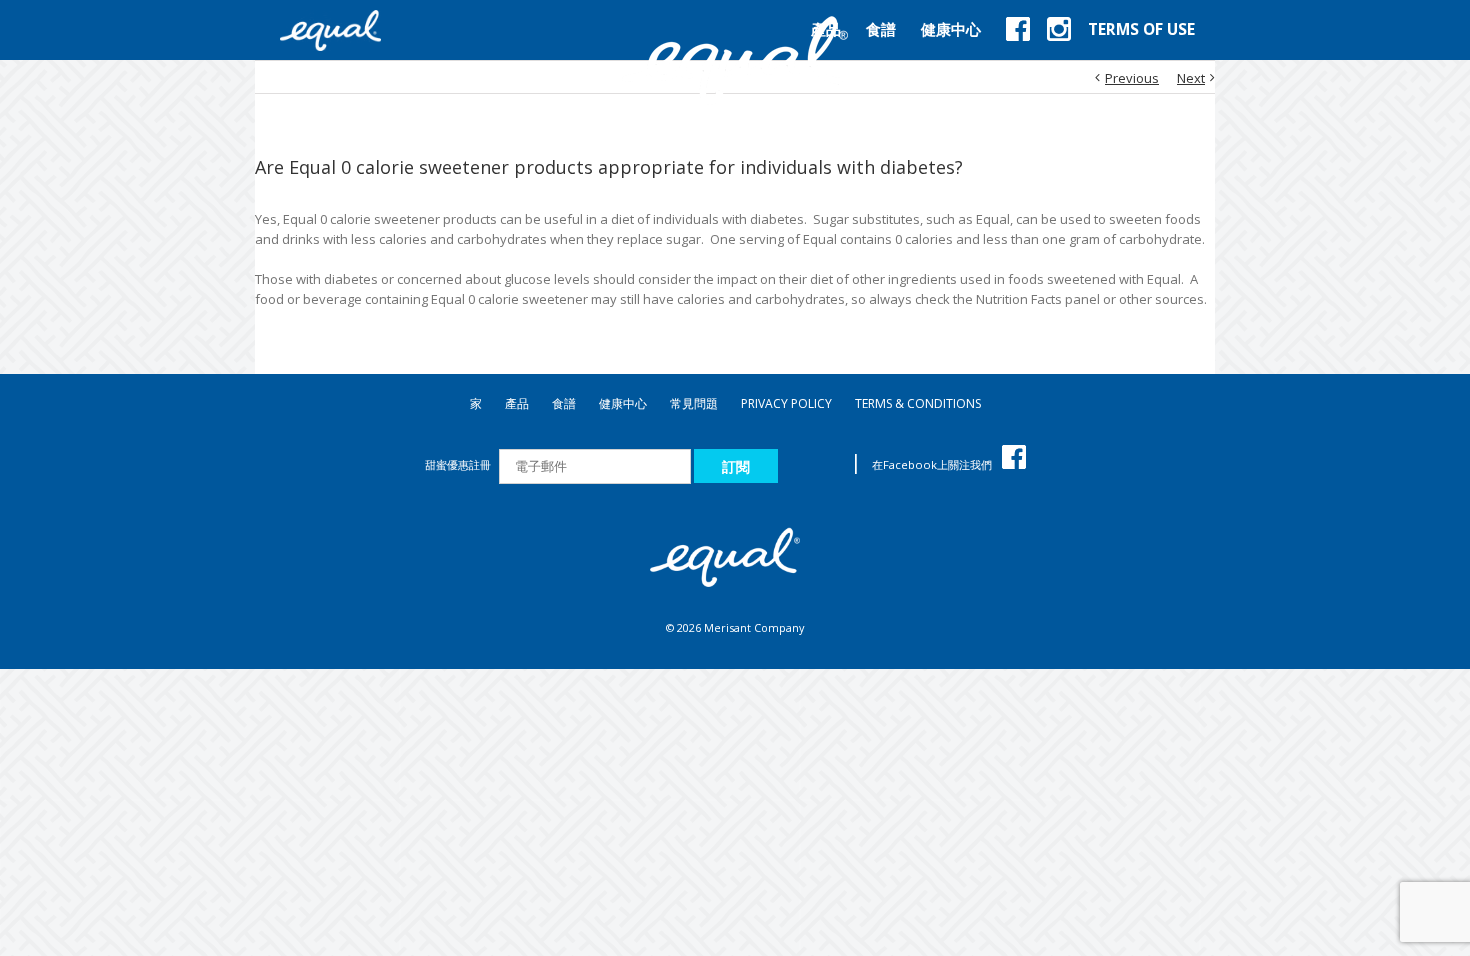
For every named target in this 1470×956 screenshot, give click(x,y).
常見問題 (694, 403)
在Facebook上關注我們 (932, 464)
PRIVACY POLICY (786, 403)
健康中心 (623, 403)
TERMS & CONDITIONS (918, 403)
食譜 (564, 403)
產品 (517, 403)
